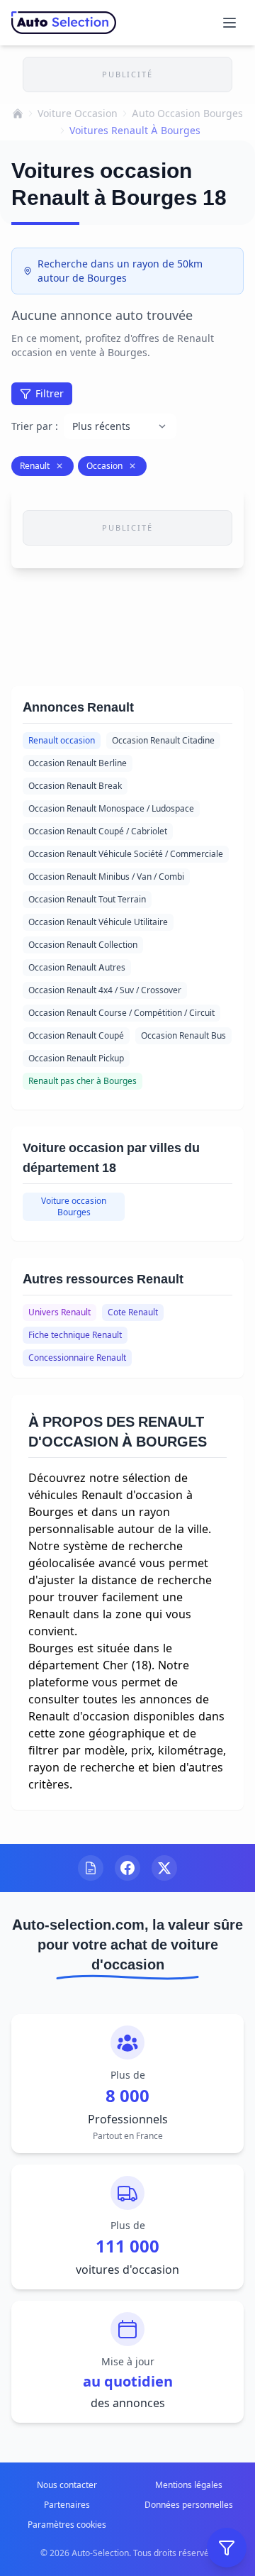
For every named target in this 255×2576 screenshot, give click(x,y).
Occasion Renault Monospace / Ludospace (111, 808)
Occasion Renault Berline (78, 763)
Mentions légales (189, 2485)
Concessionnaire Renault (77, 1358)
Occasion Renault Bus (183, 1035)
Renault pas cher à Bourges (83, 1081)
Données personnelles (189, 2505)
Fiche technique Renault (75, 1335)
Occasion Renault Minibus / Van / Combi (106, 877)
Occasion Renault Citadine (163, 740)
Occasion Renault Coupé (76, 1035)
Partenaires (67, 2505)
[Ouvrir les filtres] (227, 2548)
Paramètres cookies (67, 2525)
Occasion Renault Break (75, 786)
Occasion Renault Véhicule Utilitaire (98, 922)
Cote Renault (133, 1312)
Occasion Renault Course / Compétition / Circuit (121, 1013)
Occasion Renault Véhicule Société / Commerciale (126, 854)
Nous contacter (67, 2485)
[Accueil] (18, 114)
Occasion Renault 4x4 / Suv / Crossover (105, 990)
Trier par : (35, 426)
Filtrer (50, 393)
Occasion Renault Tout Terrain (87, 899)
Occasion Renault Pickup (76, 1058)
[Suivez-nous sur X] (164, 1868)
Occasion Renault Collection (83, 945)
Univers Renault (59, 1312)
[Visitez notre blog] (91, 1868)
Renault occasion (62, 740)
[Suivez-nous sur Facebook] (127, 1868)
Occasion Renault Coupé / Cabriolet (98, 831)
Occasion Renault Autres (77, 967)
